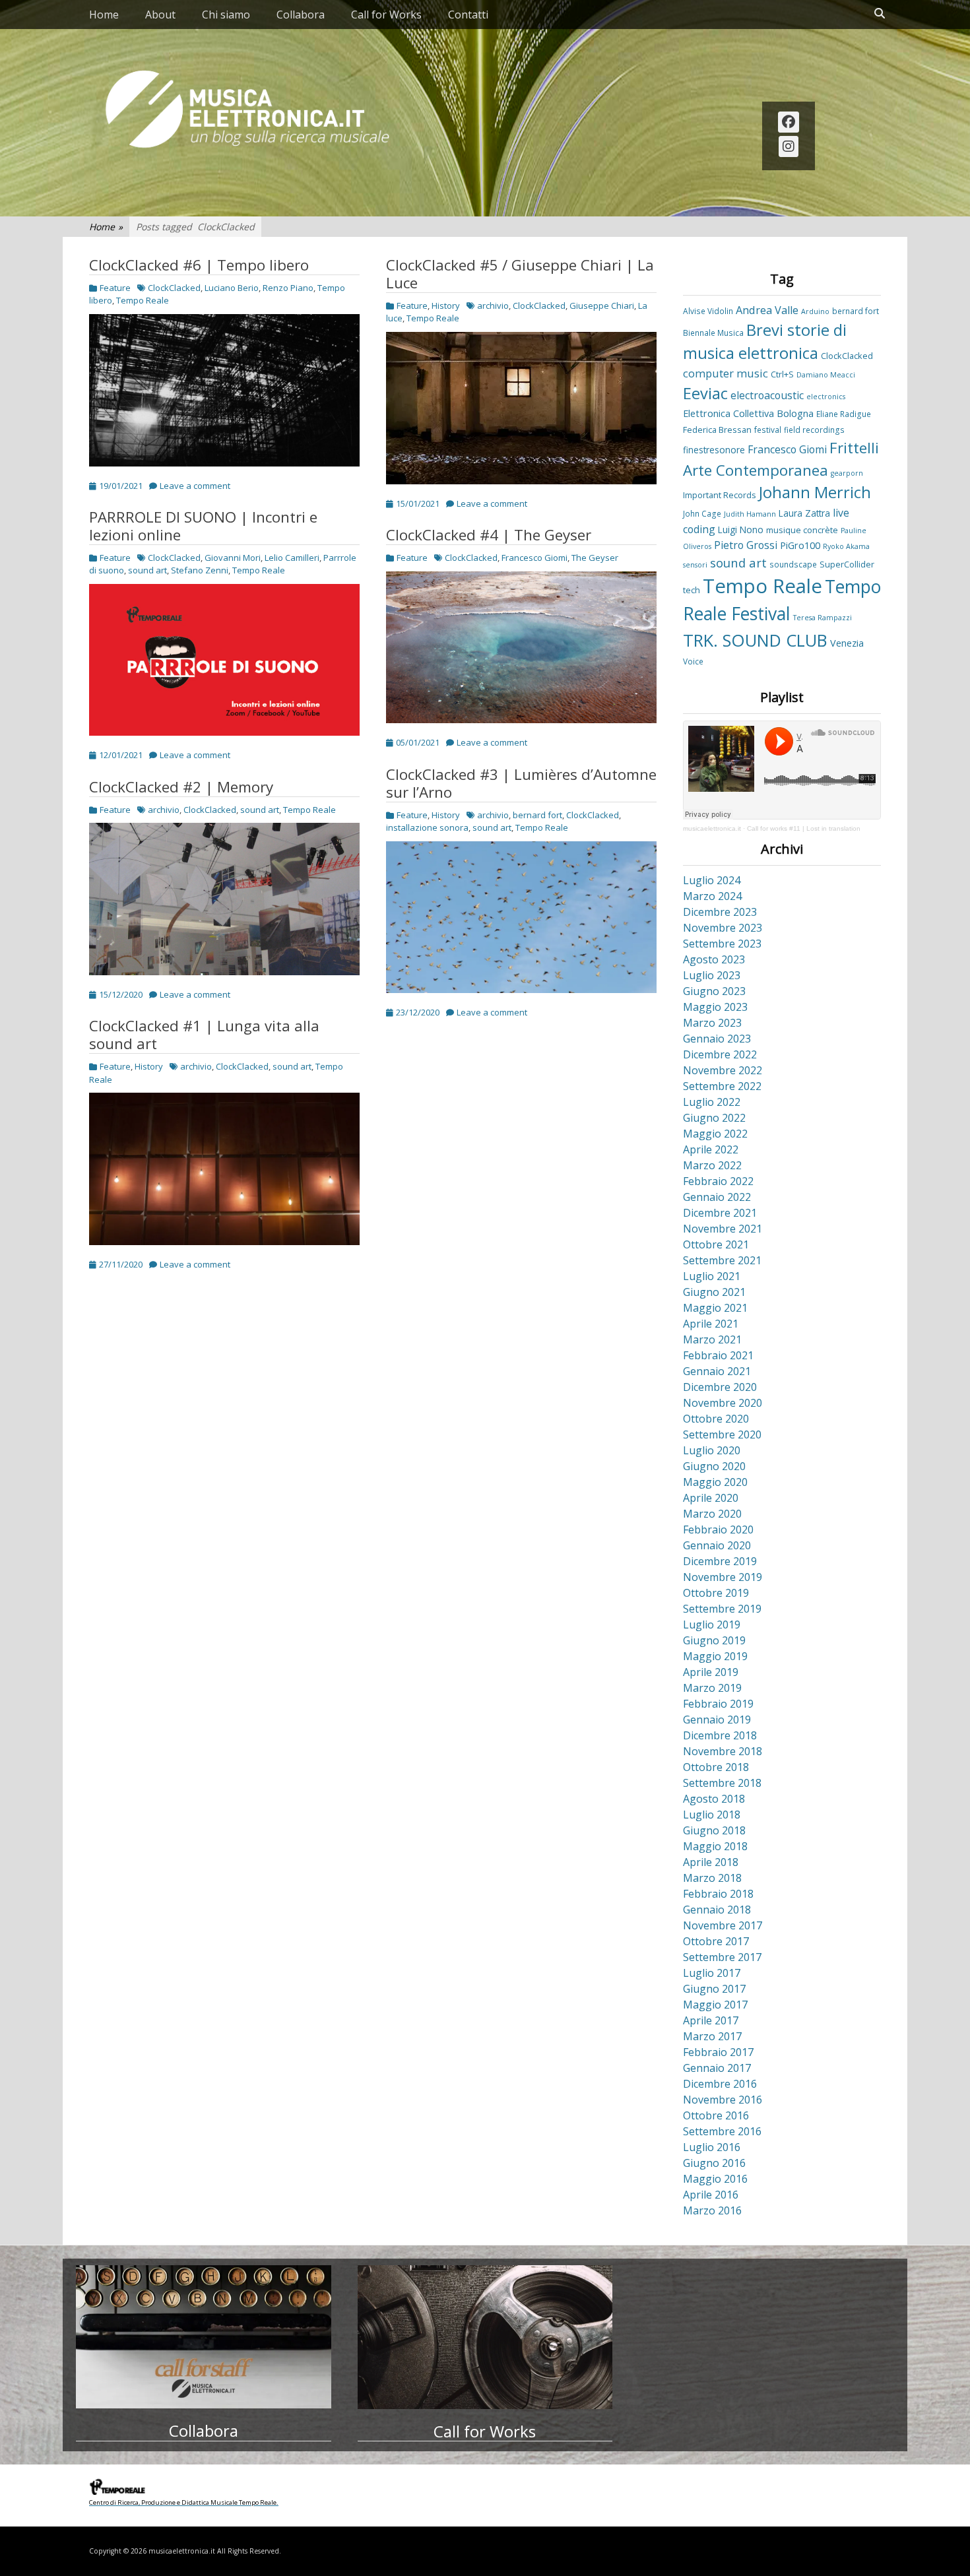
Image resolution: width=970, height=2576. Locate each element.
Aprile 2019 (711, 1672)
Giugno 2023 (714, 991)
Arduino (815, 311)
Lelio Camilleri (292, 558)
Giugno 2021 (714, 1292)
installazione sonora (427, 827)
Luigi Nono (741, 530)
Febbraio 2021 (718, 1355)
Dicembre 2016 (720, 2084)
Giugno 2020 (714, 1466)
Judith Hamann (750, 514)
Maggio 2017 (715, 2005)
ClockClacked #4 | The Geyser (489, 535)
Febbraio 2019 (718, 1704)
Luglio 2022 (712, 1102)
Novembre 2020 (723, 1403)
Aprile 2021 (711, 1324)
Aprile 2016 (711, 2195)
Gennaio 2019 (717, 1720)
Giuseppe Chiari (602, 306)
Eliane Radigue (844, 414)
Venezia (847, 643)
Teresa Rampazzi (823, 618)
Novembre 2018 (723, 1751)
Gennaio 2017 (717, 2068)
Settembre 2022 (722, 1086)
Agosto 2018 (714, 1799)
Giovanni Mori (233, 558)
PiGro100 (800, 545)
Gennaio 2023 (717, 1039)
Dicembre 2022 (720, 1054)
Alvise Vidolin (708, 311)
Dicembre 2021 (720, 1213)
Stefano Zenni (200, 570)
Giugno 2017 (714, 1989)
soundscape (793, 564)
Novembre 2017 (723, 1925)
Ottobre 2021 (716, 1244)
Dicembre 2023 (720, 912)
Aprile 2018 (711, 1862)
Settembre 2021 (722, 1260)
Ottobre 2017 (716, 1941)
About (160, 15)
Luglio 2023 (712, 975)
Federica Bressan (717, 430)
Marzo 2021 (712, 1339)
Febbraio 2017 (718, 2052)
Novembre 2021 (723, 1229)
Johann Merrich (815, 492)
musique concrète (802, 530)
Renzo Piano (288, 288)
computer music (726, 373)
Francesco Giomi (534, 558)
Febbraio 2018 (718, 1894)
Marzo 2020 (712, 1514)
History (446, 306)
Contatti (468, 15)
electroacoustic (767, 395)
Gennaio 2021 (717, 1371)
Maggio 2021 (715, 1308)
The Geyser (595, 558)
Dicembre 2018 (720, 1735)
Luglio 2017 (712, 1973)
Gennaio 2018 (717, 1910)
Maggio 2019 (715, 1656)
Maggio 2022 (715, 1134)
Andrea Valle (767, 310)
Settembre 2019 (722, 1609)
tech (692, 590)
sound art (147, 570)
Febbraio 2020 (718, 1529)
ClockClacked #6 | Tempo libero (199, 265)
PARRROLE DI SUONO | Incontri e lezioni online (203, 526)
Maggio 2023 (715, 1007)
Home (104, 15)
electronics (826, 397)
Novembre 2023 (723, 928)
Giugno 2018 (714, 1830)
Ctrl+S (782, 374)
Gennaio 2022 (717, 1197)
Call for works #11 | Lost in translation (804, 828)
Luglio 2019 (712, 1625)
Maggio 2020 (715, 1482)
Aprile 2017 (711, 2020)
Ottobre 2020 (716, 1419)
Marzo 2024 (712, 896)
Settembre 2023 (722, 944)
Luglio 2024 (712, 880)
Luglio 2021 (712, 1276)
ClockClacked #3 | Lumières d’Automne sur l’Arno (521, 783)
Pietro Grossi (746, 545)
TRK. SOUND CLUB (755, 640)
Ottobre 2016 (716, 2115)
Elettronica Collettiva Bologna (748, 413)
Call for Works (386, 15)
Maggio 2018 (715, 1846)
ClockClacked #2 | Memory (181, 787)
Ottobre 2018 (716, 1767)
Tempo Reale (143, 300)
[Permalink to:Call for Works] (485, 2337)
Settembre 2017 (722, 1957)
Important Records (720, 495)
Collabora (301, 15)
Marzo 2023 (712, 1023)
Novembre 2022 (723, 1070)
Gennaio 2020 (717, 1545)
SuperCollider (847, 564)
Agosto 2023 (714, 959)
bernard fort (537, 815)
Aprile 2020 (711, 1498)
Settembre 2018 (722, 1783)
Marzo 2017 (712, 2036)
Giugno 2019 (714, 1640)
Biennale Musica (713, 333)
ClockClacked (174, 288)
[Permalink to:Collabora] (204, 2337)
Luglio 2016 (712, 2147)
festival (768, 430)
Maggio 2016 (715, 2179)
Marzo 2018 (712, 1878)
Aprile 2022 (711, 1149)
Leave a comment (195, 486)
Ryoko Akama (846, 546)
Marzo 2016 (712, 2210)
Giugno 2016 (714, 2163)
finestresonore (714, 450)
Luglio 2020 (712, 1450)
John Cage (702, 513)
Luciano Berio (232, 288)
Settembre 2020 (722, 1434)
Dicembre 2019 (720, 1561)
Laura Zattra (804, 513)
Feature (115, 288)
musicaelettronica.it (712, 828)
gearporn (847, 473)
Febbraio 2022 (718, 1181)
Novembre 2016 (723, 2100)
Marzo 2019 (712, 1688)
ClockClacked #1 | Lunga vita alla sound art (204, 1035)
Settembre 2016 (722, 2131)
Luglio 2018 (712, 1815)
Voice (693, 661)
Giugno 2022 (714, 1118)
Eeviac (705, 393)
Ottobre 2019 (716, 1593)
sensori (695, 565)
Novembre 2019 (723, 1577)
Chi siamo (226, 15)
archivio (493, 306)
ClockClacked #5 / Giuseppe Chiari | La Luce (520, 274)
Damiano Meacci (826, 375)
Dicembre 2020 (720, 1387)
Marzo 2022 (712, 1165)
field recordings (814, 430)
